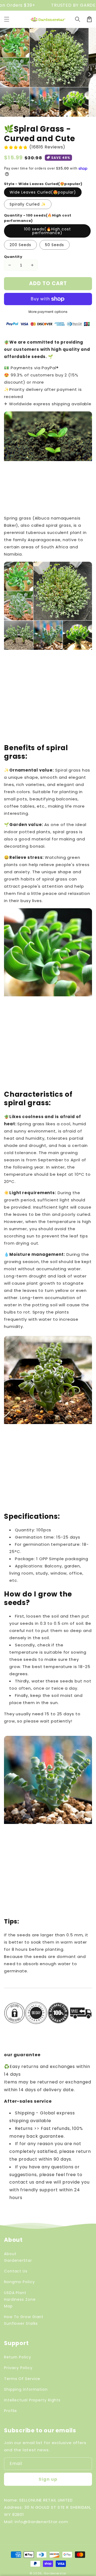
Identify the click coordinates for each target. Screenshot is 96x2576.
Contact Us (16, 2271)
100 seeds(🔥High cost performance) (47, 231)
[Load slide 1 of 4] (40, 116)
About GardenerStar (18, 2257)
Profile (11, 2411)
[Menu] (7, 19)
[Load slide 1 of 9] (67, 116)
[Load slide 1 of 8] (62, 116)
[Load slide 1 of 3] (35, 116)
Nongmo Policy (19, 2282)
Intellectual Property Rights (32, 2400)
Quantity (13, 257)
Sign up (48, 2479)
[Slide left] (7, 74)
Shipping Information (26, 2389)
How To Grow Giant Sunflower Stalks (24, 2320)
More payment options (48, 312)
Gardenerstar (55, 2573)
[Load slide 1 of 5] (46, 116)
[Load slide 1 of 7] (56, 116)
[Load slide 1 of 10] (72, 116)
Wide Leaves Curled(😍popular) (43, 192)
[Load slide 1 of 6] (51, 116)
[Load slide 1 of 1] (24, 116)
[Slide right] (89, 74)
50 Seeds (55, 245)
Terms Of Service (22, 2379)
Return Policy (18, 2357)
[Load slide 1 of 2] (30, 116)
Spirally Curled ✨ (28, 204)
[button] (78, 19)
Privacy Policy (18, 2368)
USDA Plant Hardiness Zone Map (20, 2299)
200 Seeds (20, 245)
